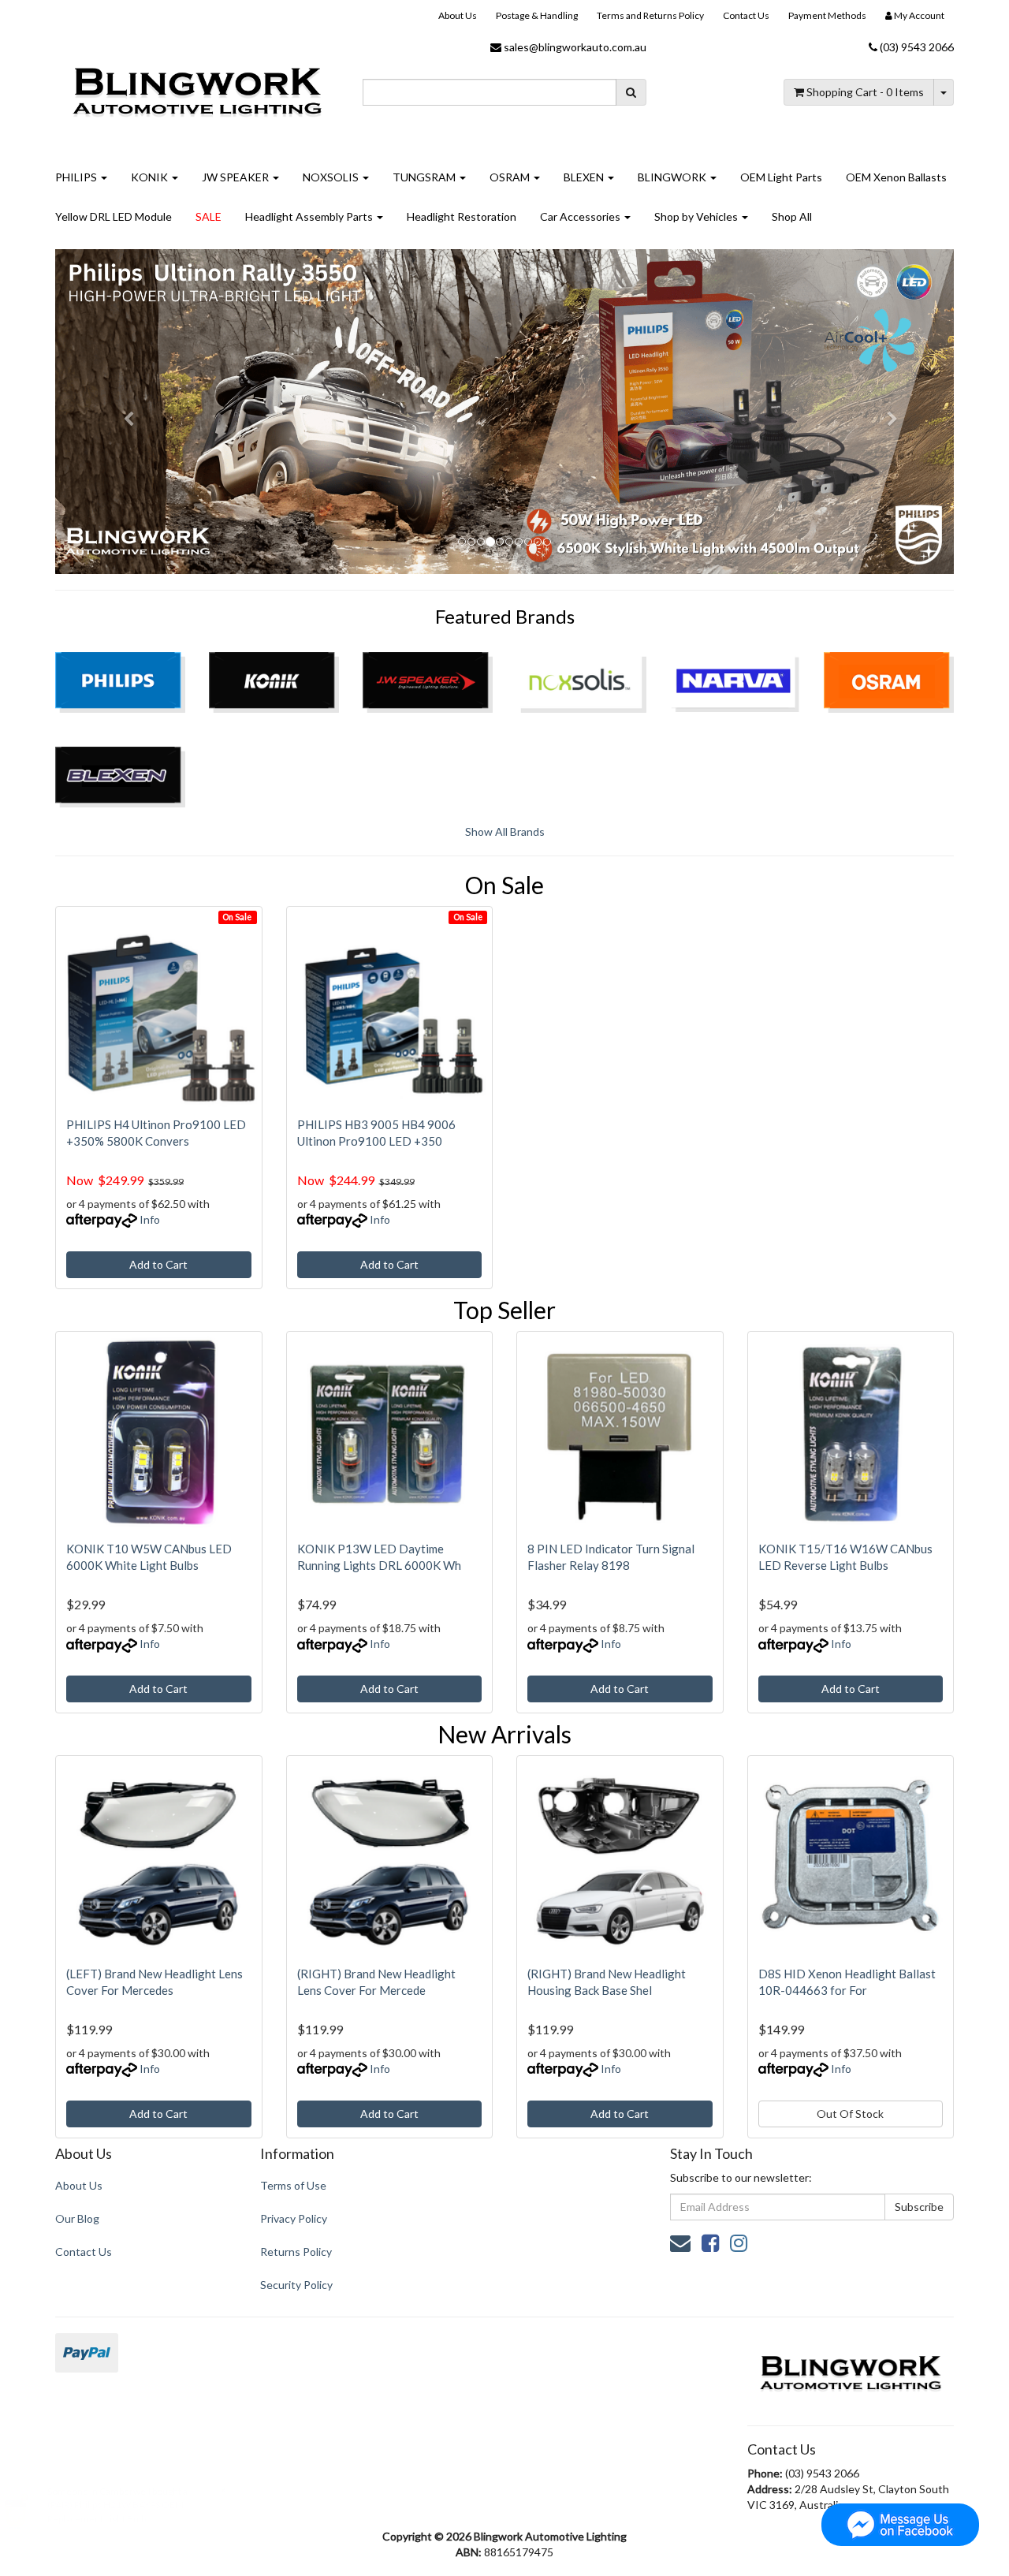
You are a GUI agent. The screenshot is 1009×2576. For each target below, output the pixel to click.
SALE (209, 216)
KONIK (151, 177)
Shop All (792, 216)
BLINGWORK (673, 177)
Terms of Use (293, 2185)
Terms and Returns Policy (650, 15)
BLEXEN (585, 177)
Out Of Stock (850, 2114)
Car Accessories (581, 216)
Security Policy (296, 2285)
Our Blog (77, 2218)
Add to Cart (158, 1264)
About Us (458, 15)
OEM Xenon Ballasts (896, 177)
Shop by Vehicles (697, 216)
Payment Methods (827, 15)
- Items (865, 92)
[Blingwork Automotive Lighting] (197, 89)
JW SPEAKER (236, 177)
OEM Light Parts (781, 177)
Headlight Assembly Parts (310, 216)
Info (150, 1219)
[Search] (631, 92)
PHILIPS (77, 177)
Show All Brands (505, 831)
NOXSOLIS (332, 177)
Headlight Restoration (462, 216)
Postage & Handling (537, 15)
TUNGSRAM (425, 177)
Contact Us (746, 15)
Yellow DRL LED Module (114, 216)
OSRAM (511, 177)
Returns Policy (296, 2252)
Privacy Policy (294, 2218)
